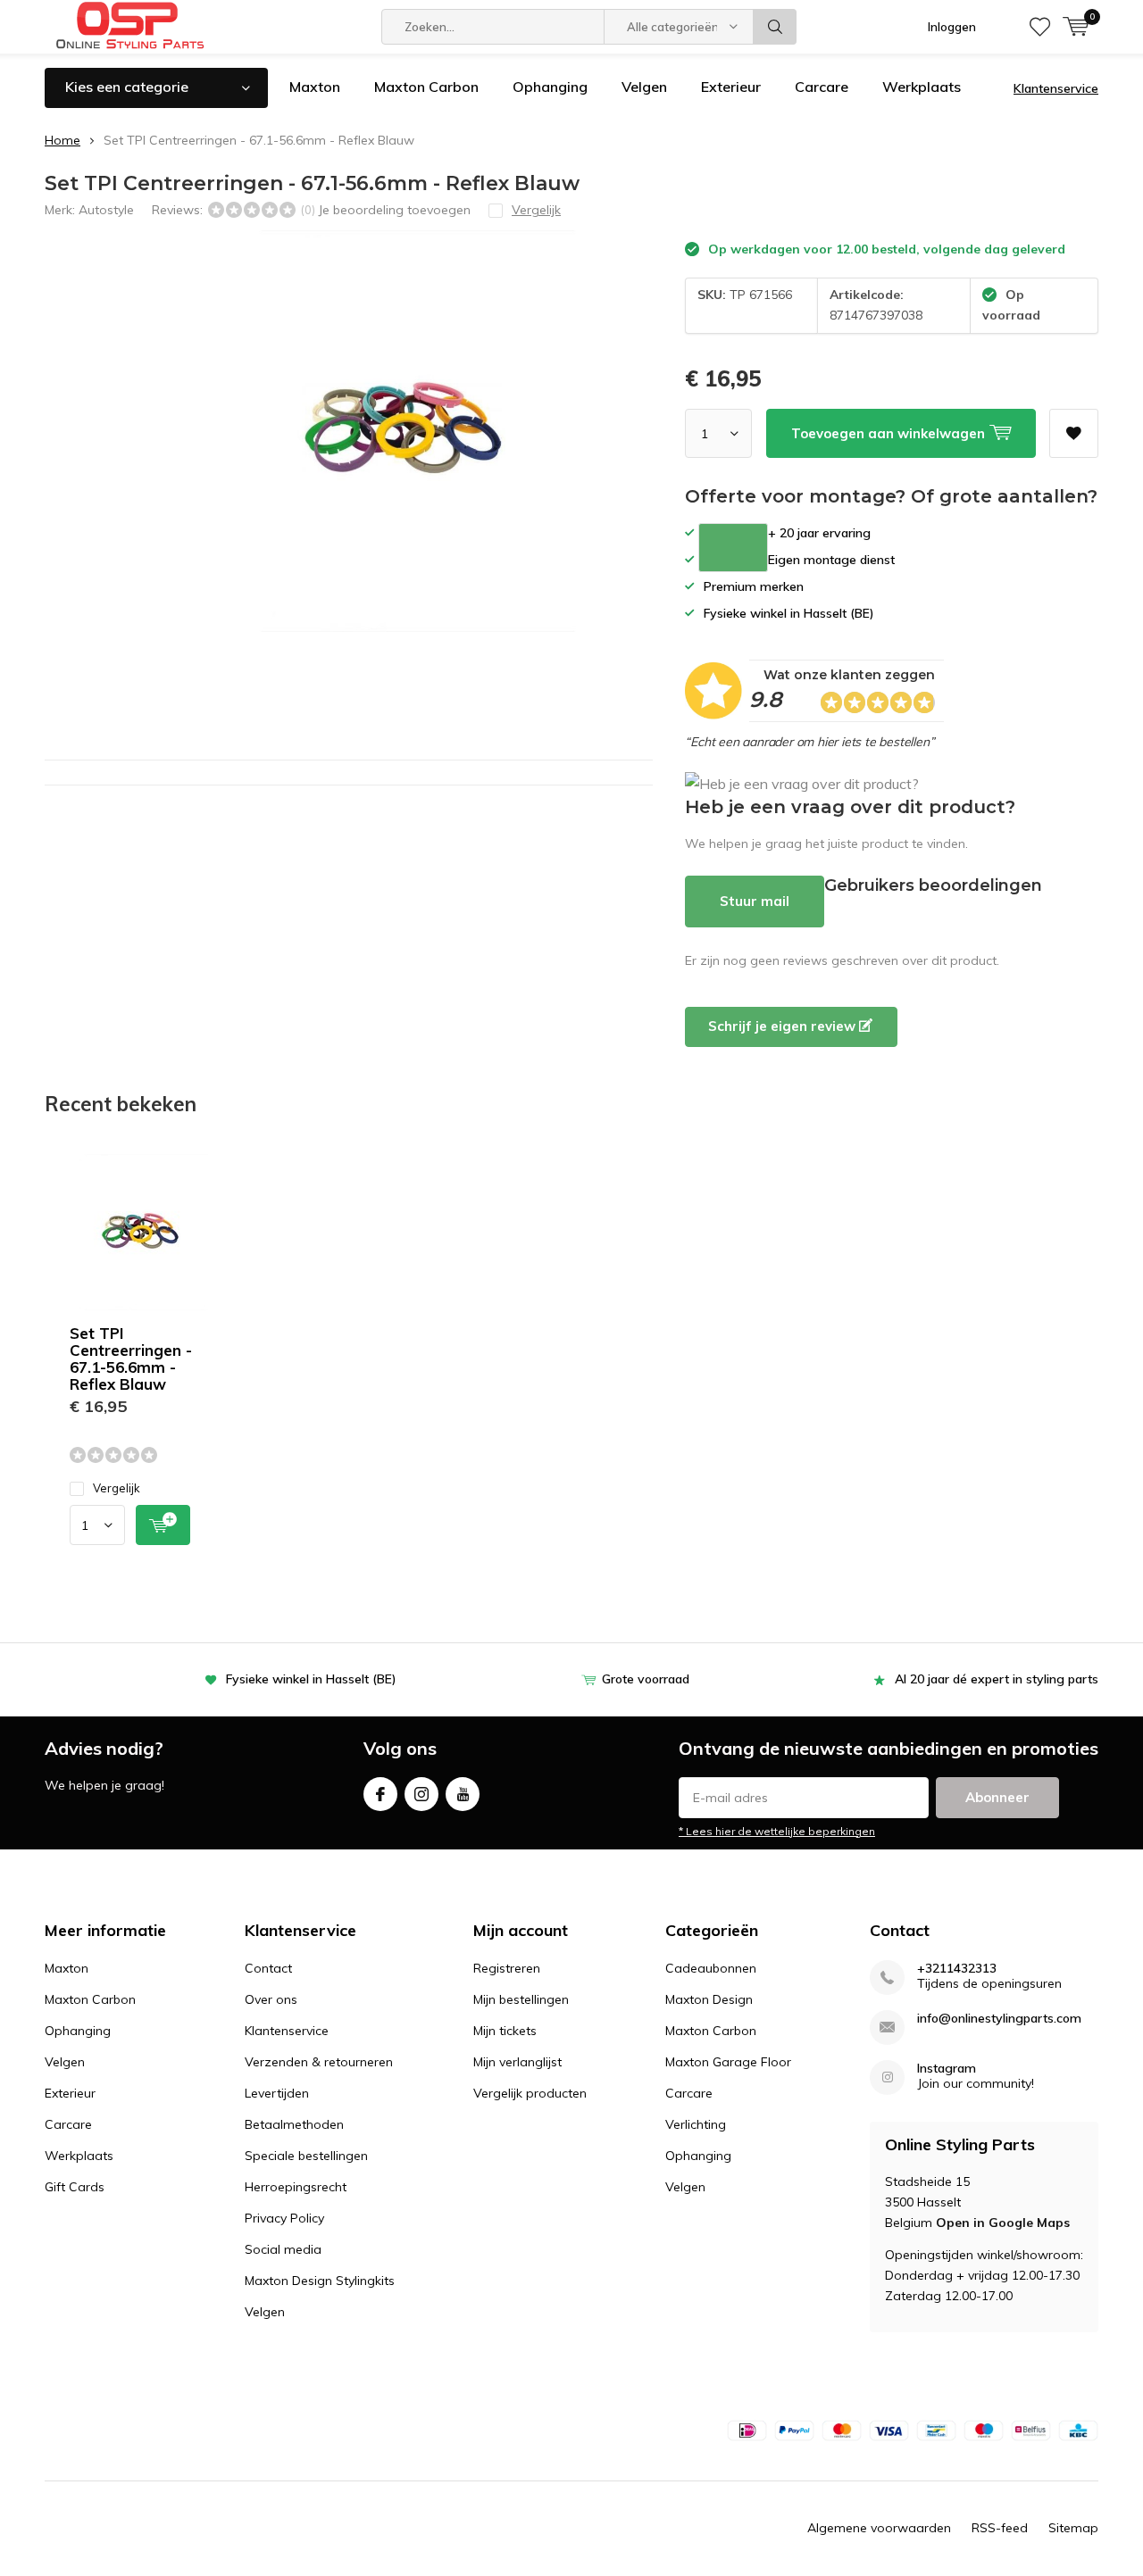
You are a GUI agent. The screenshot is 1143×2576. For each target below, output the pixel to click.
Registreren (507, 1968)
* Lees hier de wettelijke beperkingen (777, 1831)
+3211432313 (957, 1969)
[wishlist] (1040, 27)
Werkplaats (922, 87)
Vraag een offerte (733, 548)
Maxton (315, 87)
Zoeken (775, 27)
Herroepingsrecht (296, 2187)
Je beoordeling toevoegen (394, 210)
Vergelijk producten (530, 2093)
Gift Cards (75, 2187)
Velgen (644, 87)
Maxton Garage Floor (728, 2062)
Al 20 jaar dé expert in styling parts (997, 1679)
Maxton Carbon (426, 87)
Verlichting (696, 2124)
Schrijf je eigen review (784, 1026)
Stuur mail (755, 901)
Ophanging (550, 87)
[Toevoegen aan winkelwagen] (163, 1525)
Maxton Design (709, 1999)
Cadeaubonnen (711, 1968)
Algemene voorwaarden (879, 2528)
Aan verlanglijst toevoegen (1074, 433)
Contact (268, 1968)
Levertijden (277, 2093)
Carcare (822, 87)
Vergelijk (117, 1488)
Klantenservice (1056, 88)
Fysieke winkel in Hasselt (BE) (311, 1679)
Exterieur (731, 87)
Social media (283, 2249)
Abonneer (997, 1797)
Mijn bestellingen (521, 1999)
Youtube (463, 1794)
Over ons (271, 1999)
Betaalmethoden (294, 2124)
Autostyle (106, 210)
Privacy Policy (284, 2218)
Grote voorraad (646, 1679)
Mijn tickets (505, 2031)
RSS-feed (1000, 2528)
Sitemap (1073, 2528)
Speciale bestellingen (306, 2156)
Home (63, 140)
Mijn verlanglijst (517, 2062)
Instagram (421, 1794)
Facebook (380, 1794)
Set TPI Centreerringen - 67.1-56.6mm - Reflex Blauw (131, 1359)
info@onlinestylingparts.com (999, 2019)
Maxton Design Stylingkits (320, 2281)
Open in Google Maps (1003, 2223)
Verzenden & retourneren (319, 2062)
